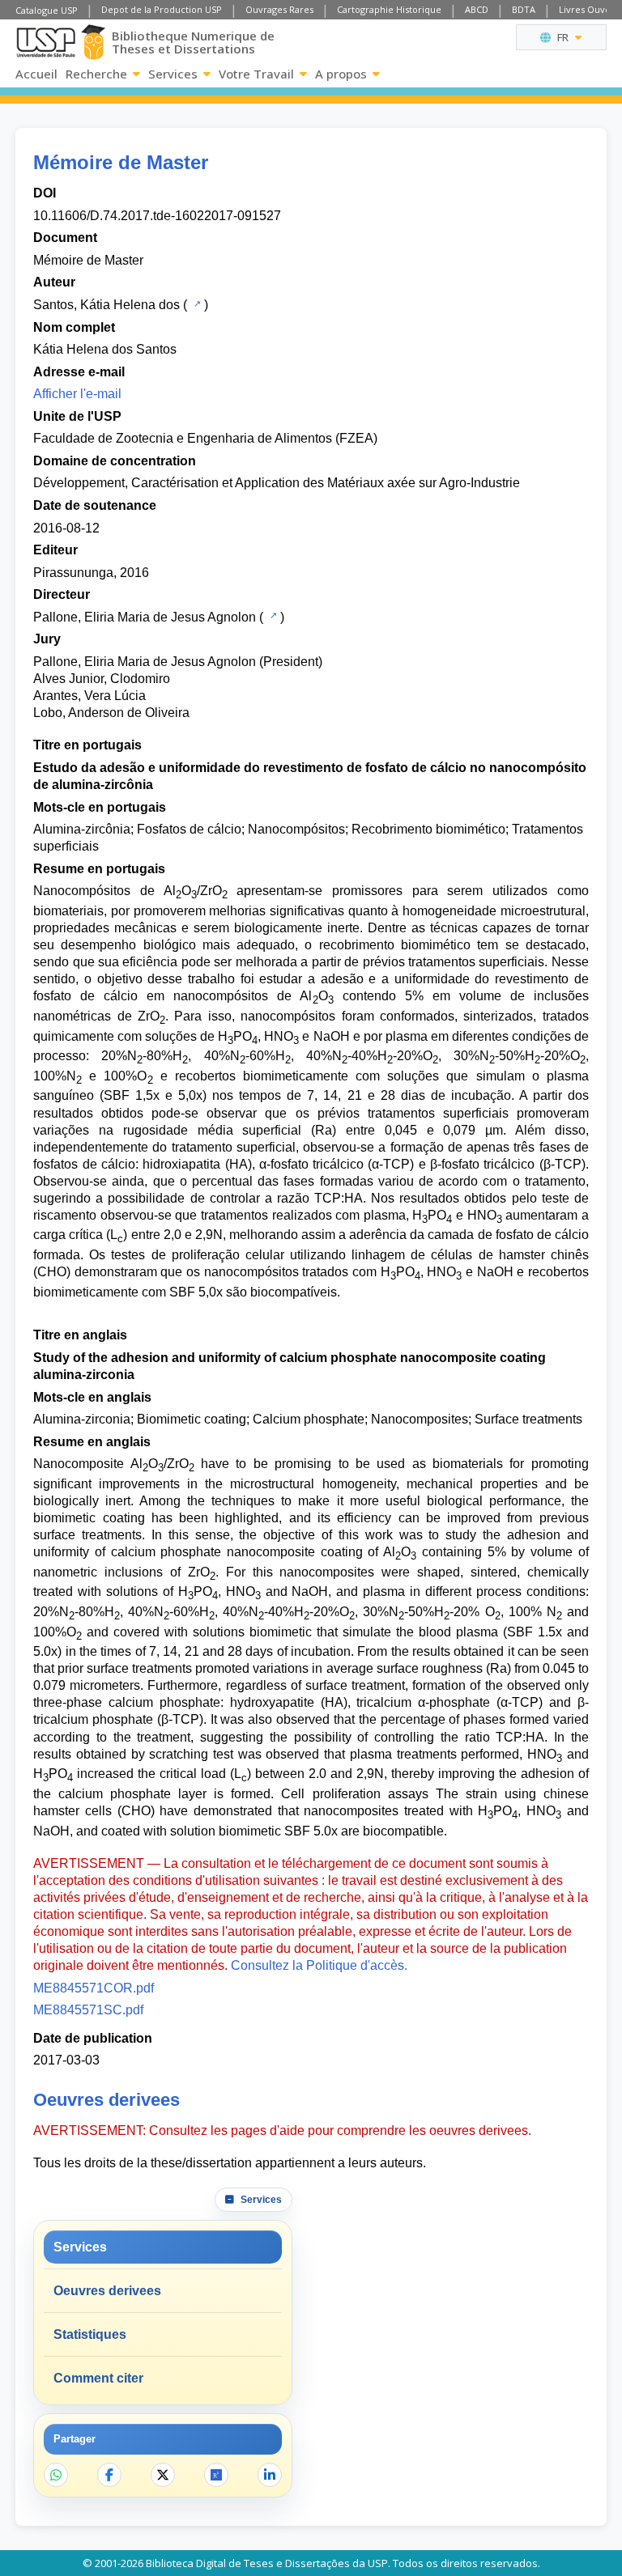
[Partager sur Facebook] (109, 2475)
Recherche (96, 74)
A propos (341, 74)
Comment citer (98, 2378)
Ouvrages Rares (279, 9)
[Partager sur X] (163, 2475)
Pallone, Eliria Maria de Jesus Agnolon (145, 617)
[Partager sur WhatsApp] (56, 2475)
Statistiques (90, 2334)
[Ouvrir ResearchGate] (216, 2475)
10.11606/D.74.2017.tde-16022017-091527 (157, 216)
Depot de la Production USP (162, 9)
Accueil (36, 74)
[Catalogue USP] (196, 303)
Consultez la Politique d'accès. (319, 1965)
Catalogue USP (47, 10)
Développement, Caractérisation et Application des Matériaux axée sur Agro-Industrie (277, 483)
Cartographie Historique (389, 9)
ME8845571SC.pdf (88, 2010)
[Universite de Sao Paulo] (46, 42)
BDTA (524, 9)
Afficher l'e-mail (77, 394)
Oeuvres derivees (107, 2291)
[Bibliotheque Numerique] (93, 42)
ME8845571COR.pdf (94, 1988)
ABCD (477, 9)
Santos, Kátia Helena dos (107, 305)
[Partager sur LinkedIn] (270, 2475)
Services (173, 74)
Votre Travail (256, 74)
